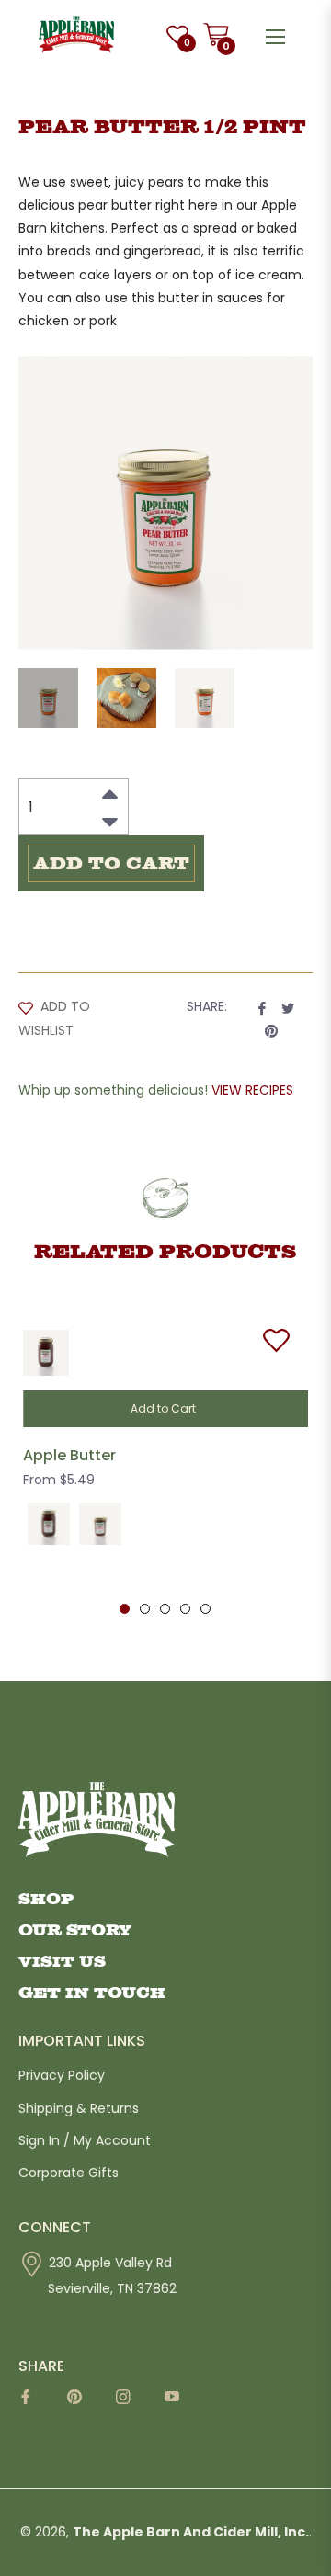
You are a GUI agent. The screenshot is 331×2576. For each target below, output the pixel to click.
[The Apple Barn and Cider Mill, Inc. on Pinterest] (80, 2403)
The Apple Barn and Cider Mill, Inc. (191, 2532)
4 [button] (185, 1609)
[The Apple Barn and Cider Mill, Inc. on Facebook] (32, 2403)
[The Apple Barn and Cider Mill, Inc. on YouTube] (178, 2403)
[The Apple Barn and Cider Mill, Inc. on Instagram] (129, 2403)
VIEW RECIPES (252, 1090)
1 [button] (125, 1609)
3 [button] (165, 1609)
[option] (165, 1462)
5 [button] (205, 1609)
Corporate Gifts (68, 2173)
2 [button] (145, 1609)
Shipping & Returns (79, 2108)
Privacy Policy (62, 2075)
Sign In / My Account (85, 2140)
